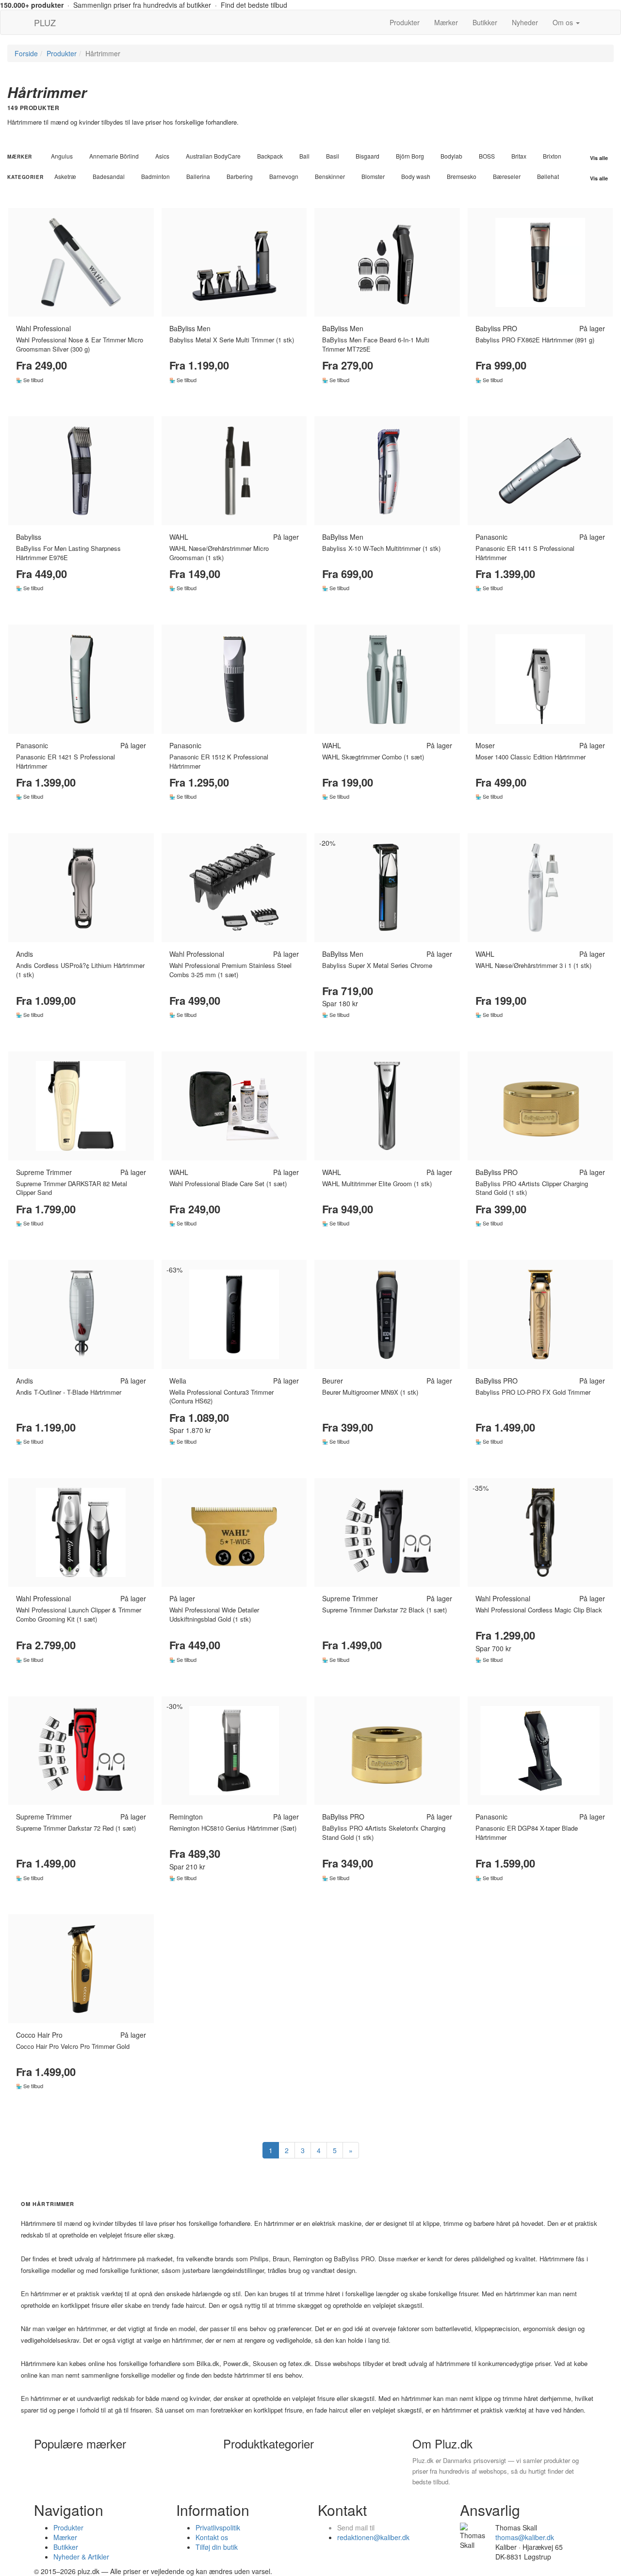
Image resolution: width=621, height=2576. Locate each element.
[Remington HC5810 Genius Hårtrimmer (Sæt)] (234, 1751)
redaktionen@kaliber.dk (373, 2537)
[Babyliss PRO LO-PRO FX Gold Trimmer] (540, 1314)
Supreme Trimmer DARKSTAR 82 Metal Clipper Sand (72, 1188)
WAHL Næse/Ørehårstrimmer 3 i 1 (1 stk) (533, 965)
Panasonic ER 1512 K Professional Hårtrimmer (219, 761)
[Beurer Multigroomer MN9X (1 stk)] (387, 1314)
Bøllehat (548, 176)
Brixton (552, 156)
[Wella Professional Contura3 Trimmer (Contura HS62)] (234, 1314)
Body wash (416, 176)
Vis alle (599, 158)
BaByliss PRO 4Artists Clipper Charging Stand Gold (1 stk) (532, 1188)
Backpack (270, 156)
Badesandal (109, 176)
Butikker (485, 22)
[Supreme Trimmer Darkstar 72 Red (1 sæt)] (81, 1751)
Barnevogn (284, 176)
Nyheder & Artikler (81, 2557)
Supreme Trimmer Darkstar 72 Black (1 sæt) (384, 1610)
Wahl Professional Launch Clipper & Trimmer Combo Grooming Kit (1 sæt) (79, 1614)
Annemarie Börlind (114, 156)
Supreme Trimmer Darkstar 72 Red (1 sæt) (76, 1828)
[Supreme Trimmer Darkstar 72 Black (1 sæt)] (387, 1533)
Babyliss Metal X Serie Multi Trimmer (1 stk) (232, 340)
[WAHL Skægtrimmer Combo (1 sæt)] (387, 679)
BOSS (487, 156)
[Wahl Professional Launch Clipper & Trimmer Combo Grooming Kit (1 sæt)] (81, 1533)
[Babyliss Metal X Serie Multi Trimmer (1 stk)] (234, 263)
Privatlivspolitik (218, 2528)
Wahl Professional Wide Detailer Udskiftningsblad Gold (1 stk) (214, 1614)
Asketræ (65, 176)
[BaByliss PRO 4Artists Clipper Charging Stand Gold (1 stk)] (540, 1106)
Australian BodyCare (213, 156)
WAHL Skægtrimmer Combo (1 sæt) (373, 757)
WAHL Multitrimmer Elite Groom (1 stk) (377, 1183)
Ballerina (198, 176)
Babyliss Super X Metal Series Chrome (377, 965)
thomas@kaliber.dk (525, 2537)
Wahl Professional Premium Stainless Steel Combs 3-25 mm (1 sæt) (230, 970)
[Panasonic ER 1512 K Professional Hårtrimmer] (234, 679)
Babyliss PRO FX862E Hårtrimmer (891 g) (535, 340)
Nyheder (525, 22)
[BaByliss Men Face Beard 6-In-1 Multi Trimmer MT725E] (387, 263)
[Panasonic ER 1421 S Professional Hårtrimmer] (81, 679)
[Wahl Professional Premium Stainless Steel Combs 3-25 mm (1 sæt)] (234, 888)
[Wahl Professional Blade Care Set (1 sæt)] (234, 1106)
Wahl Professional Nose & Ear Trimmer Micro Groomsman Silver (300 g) (80, 344)
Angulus (62, 156)
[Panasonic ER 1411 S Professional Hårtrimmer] (540, 471)
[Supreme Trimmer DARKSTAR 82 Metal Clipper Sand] (81, 1106)
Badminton (155, 176)
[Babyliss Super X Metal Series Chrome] (387, 888)
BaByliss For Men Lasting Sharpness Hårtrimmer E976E (68, 553)
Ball (304, 156)
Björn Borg (410, 156)
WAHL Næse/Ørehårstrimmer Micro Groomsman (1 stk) (219, 553)
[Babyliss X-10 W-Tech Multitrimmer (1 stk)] (387, 471)
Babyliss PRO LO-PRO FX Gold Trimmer (533, 1392)
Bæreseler (507, 176)
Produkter (405, 22)
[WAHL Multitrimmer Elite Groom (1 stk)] (387, 1106)
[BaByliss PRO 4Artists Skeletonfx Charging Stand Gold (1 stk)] (387, 1751)
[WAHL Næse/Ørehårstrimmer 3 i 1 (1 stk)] (540, 888)
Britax (519, 156)
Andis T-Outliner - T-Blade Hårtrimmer (69, 1392)
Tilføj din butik (217, 2547)
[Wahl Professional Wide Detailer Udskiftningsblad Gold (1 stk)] (234, 1533)
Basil (333, 156)
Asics (162, 156)
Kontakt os (212, 2537)
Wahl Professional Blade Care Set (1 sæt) (228, 1183)
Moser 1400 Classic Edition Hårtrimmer (531, 757)
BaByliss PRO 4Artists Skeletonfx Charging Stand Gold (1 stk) (384, 1833)
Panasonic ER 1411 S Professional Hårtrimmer (525, 553)
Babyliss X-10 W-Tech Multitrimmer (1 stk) (381, 548)
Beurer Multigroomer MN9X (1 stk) (370, 1392)
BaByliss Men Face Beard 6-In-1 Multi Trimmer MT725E (376, 344)
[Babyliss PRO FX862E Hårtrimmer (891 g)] (540, 263)
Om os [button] (564, 22)
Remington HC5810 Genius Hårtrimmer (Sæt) (233, 1828)
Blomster (373, 176)
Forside (26, 53)
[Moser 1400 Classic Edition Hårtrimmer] (540, 679)
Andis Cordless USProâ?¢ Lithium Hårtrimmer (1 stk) (80, 970)
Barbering (240, 176)
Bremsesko (462, 176)
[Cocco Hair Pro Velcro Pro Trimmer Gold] (81, 1969)
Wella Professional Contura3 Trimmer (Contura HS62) (221, 1397)
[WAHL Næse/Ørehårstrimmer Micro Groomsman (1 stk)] (234, 471)
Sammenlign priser (81, 399)
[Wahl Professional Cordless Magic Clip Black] (540, 1533)
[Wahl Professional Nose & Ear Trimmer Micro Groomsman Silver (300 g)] (81, 263)
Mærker (446, 22)
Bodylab (451, 156)
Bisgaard (368, 156)
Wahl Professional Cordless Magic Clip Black (539, 1610)
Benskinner (330, 176)
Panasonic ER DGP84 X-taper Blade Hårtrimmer (527, 1833)
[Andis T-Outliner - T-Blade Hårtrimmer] (81, 1314)
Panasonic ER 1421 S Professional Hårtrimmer (65, 761)
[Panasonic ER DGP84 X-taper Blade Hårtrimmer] (540, 1751)
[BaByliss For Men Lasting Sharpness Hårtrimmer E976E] (81, 471)
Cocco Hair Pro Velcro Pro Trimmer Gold (73, 2046)
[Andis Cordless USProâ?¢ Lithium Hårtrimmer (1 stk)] (81, 888)
